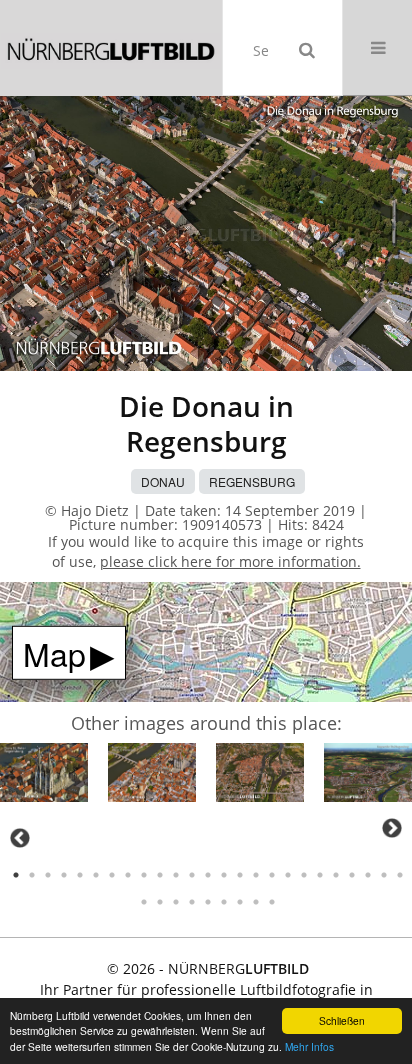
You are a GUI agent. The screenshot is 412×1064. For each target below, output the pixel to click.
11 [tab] (176, 875)
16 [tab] (256, 875)
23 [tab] (368, 875)
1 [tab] (16, 875)
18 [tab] (288, 875)
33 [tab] (256, 902)
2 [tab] (32, 875)
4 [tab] (64, 875)
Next (392, 828)
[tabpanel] (44, 775)
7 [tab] (112, 875)
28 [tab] (176, 902)
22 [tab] (352, 875)
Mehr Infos (309, 1046)
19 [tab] (304, 875)
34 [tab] (272, 902)
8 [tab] (128, 875)
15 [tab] (240, 875)
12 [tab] (192, 875)
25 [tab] (400, 875)
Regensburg (252, 481)
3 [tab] (48, 875)
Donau (163, 481)
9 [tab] (144, 875)
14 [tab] (224, 875)
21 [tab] (336, 875)
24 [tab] (384, 875)
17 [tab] (272, 875)
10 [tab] (160, 875)
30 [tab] (208, 902)
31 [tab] (224, 902)
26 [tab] (144, 902)
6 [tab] (96, 875)
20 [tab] (320, 875)
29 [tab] (192, 902)
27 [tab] (160, 902)
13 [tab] (208, 875)
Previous (20, 838)
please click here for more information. (230, 561)
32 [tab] (240, 902)
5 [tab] (80, 875)
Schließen (342, 1020)
